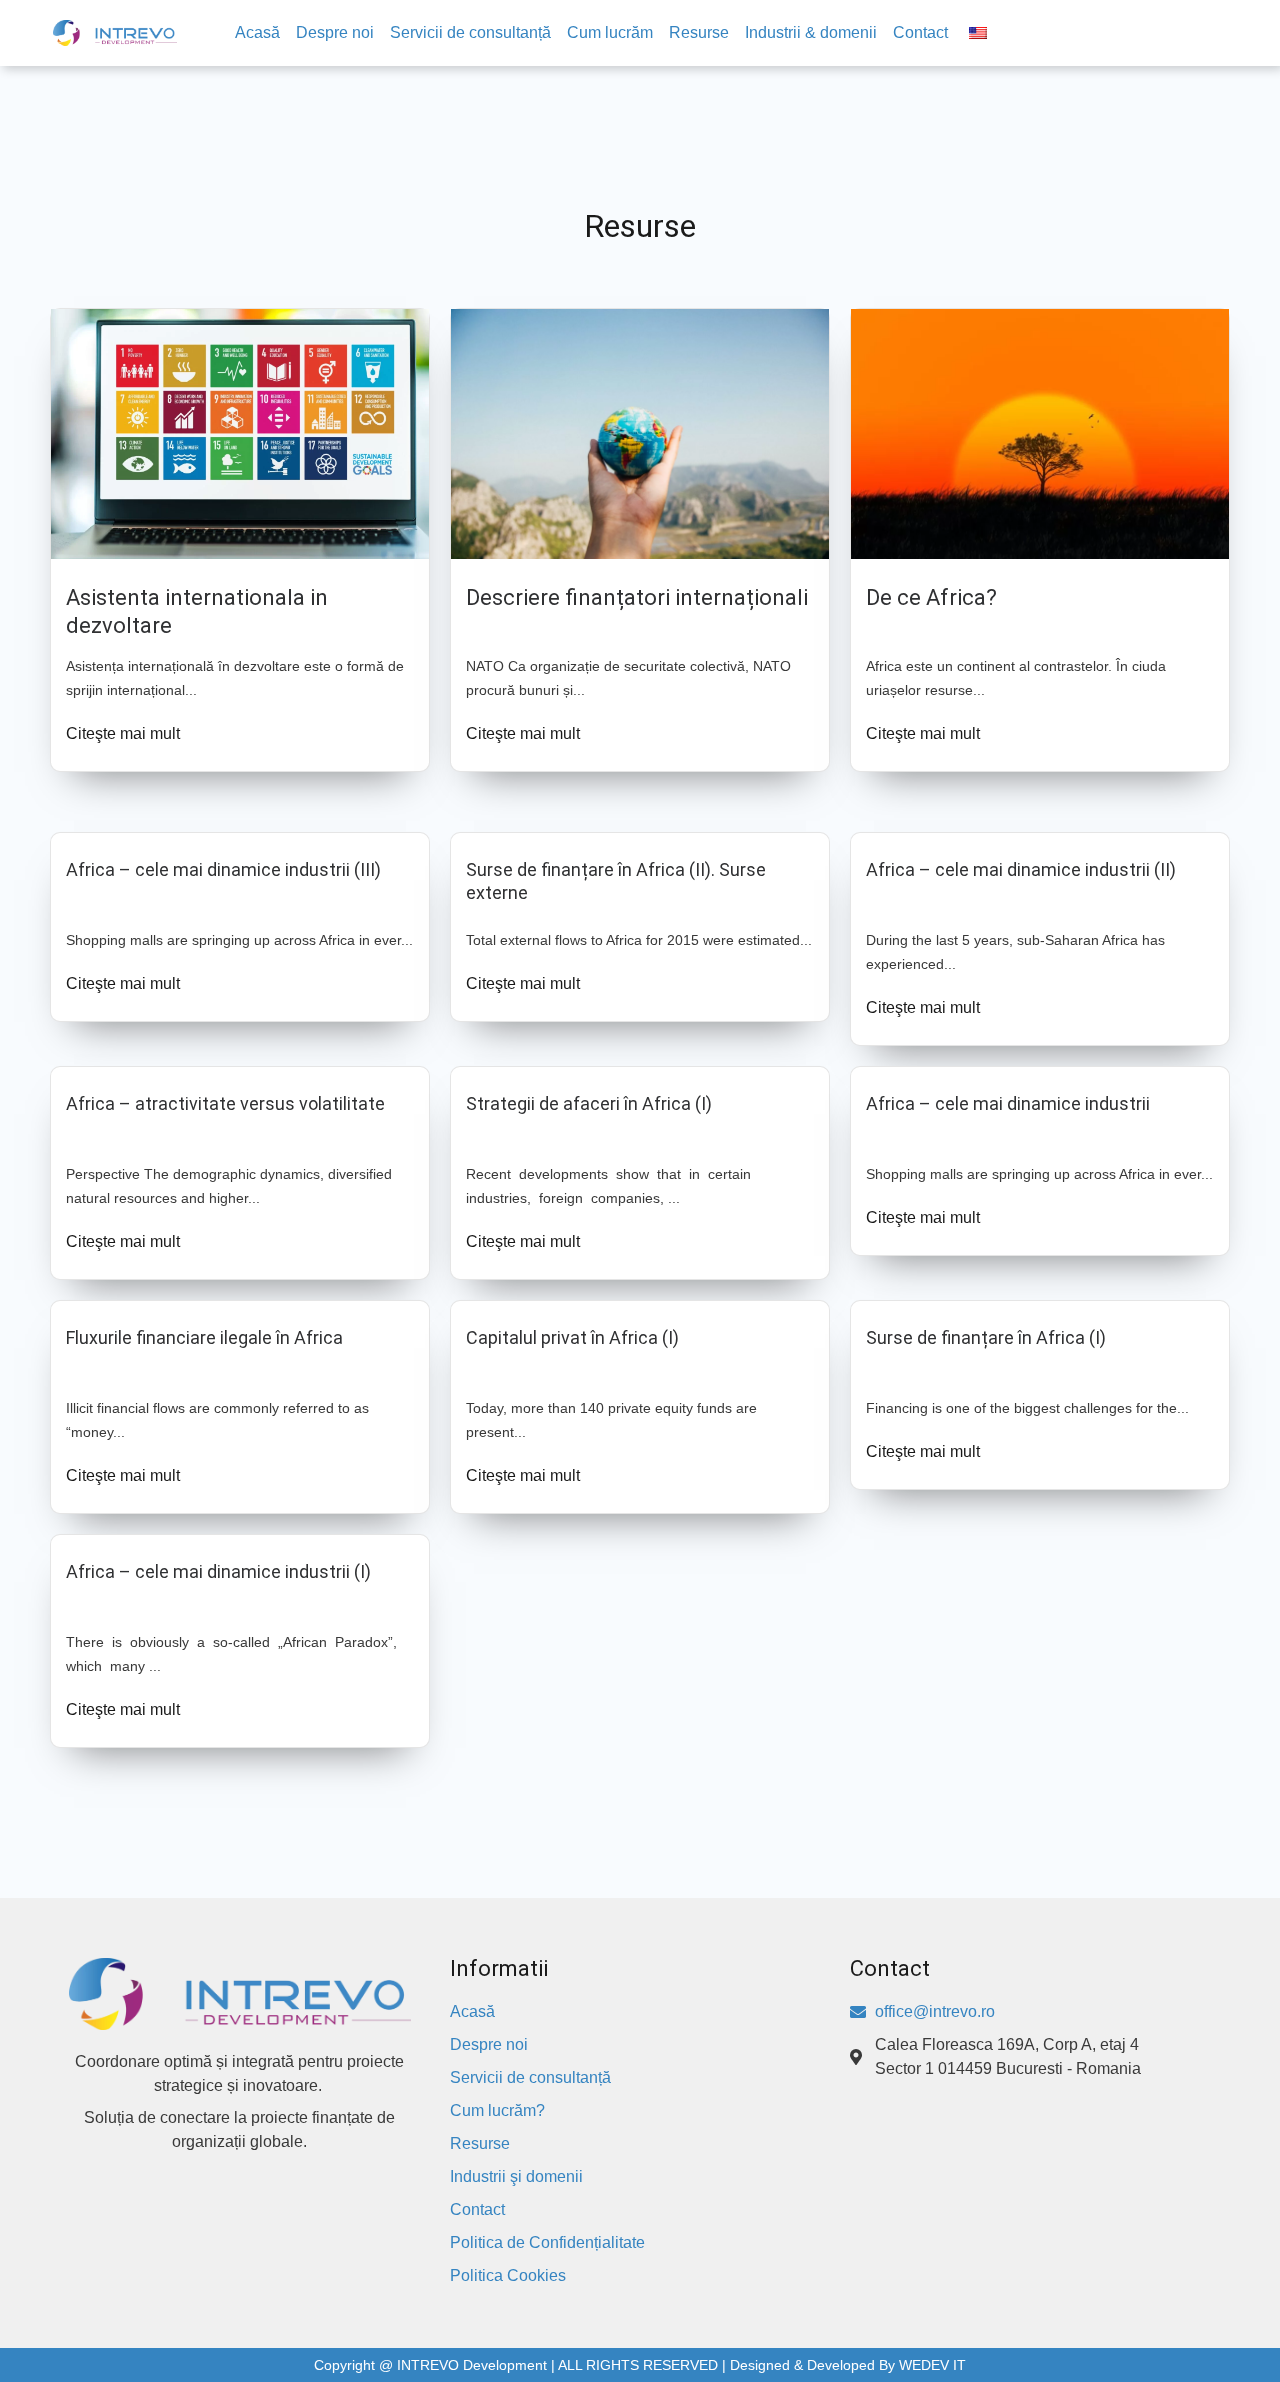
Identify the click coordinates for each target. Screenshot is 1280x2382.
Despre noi (335, 32)
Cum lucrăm (610, 32)
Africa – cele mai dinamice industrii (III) (223, 869)
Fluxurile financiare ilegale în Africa (204, 1337)
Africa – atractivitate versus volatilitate (225, 1103)
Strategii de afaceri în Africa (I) (589, 1103)
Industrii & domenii (811, 32)
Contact (920, 32)
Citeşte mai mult (123, 733)
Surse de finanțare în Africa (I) (986, 1337)
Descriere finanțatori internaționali (637, 597)
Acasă (257, 32)
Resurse (699, 32)
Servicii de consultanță (470, 32)
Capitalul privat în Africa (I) (572, 1337)
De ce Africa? (931, 597)
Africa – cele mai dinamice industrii (1008, 1103)
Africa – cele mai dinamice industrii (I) (218, 1571)
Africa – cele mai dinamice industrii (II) (1021, 869)
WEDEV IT (932, 2365)
